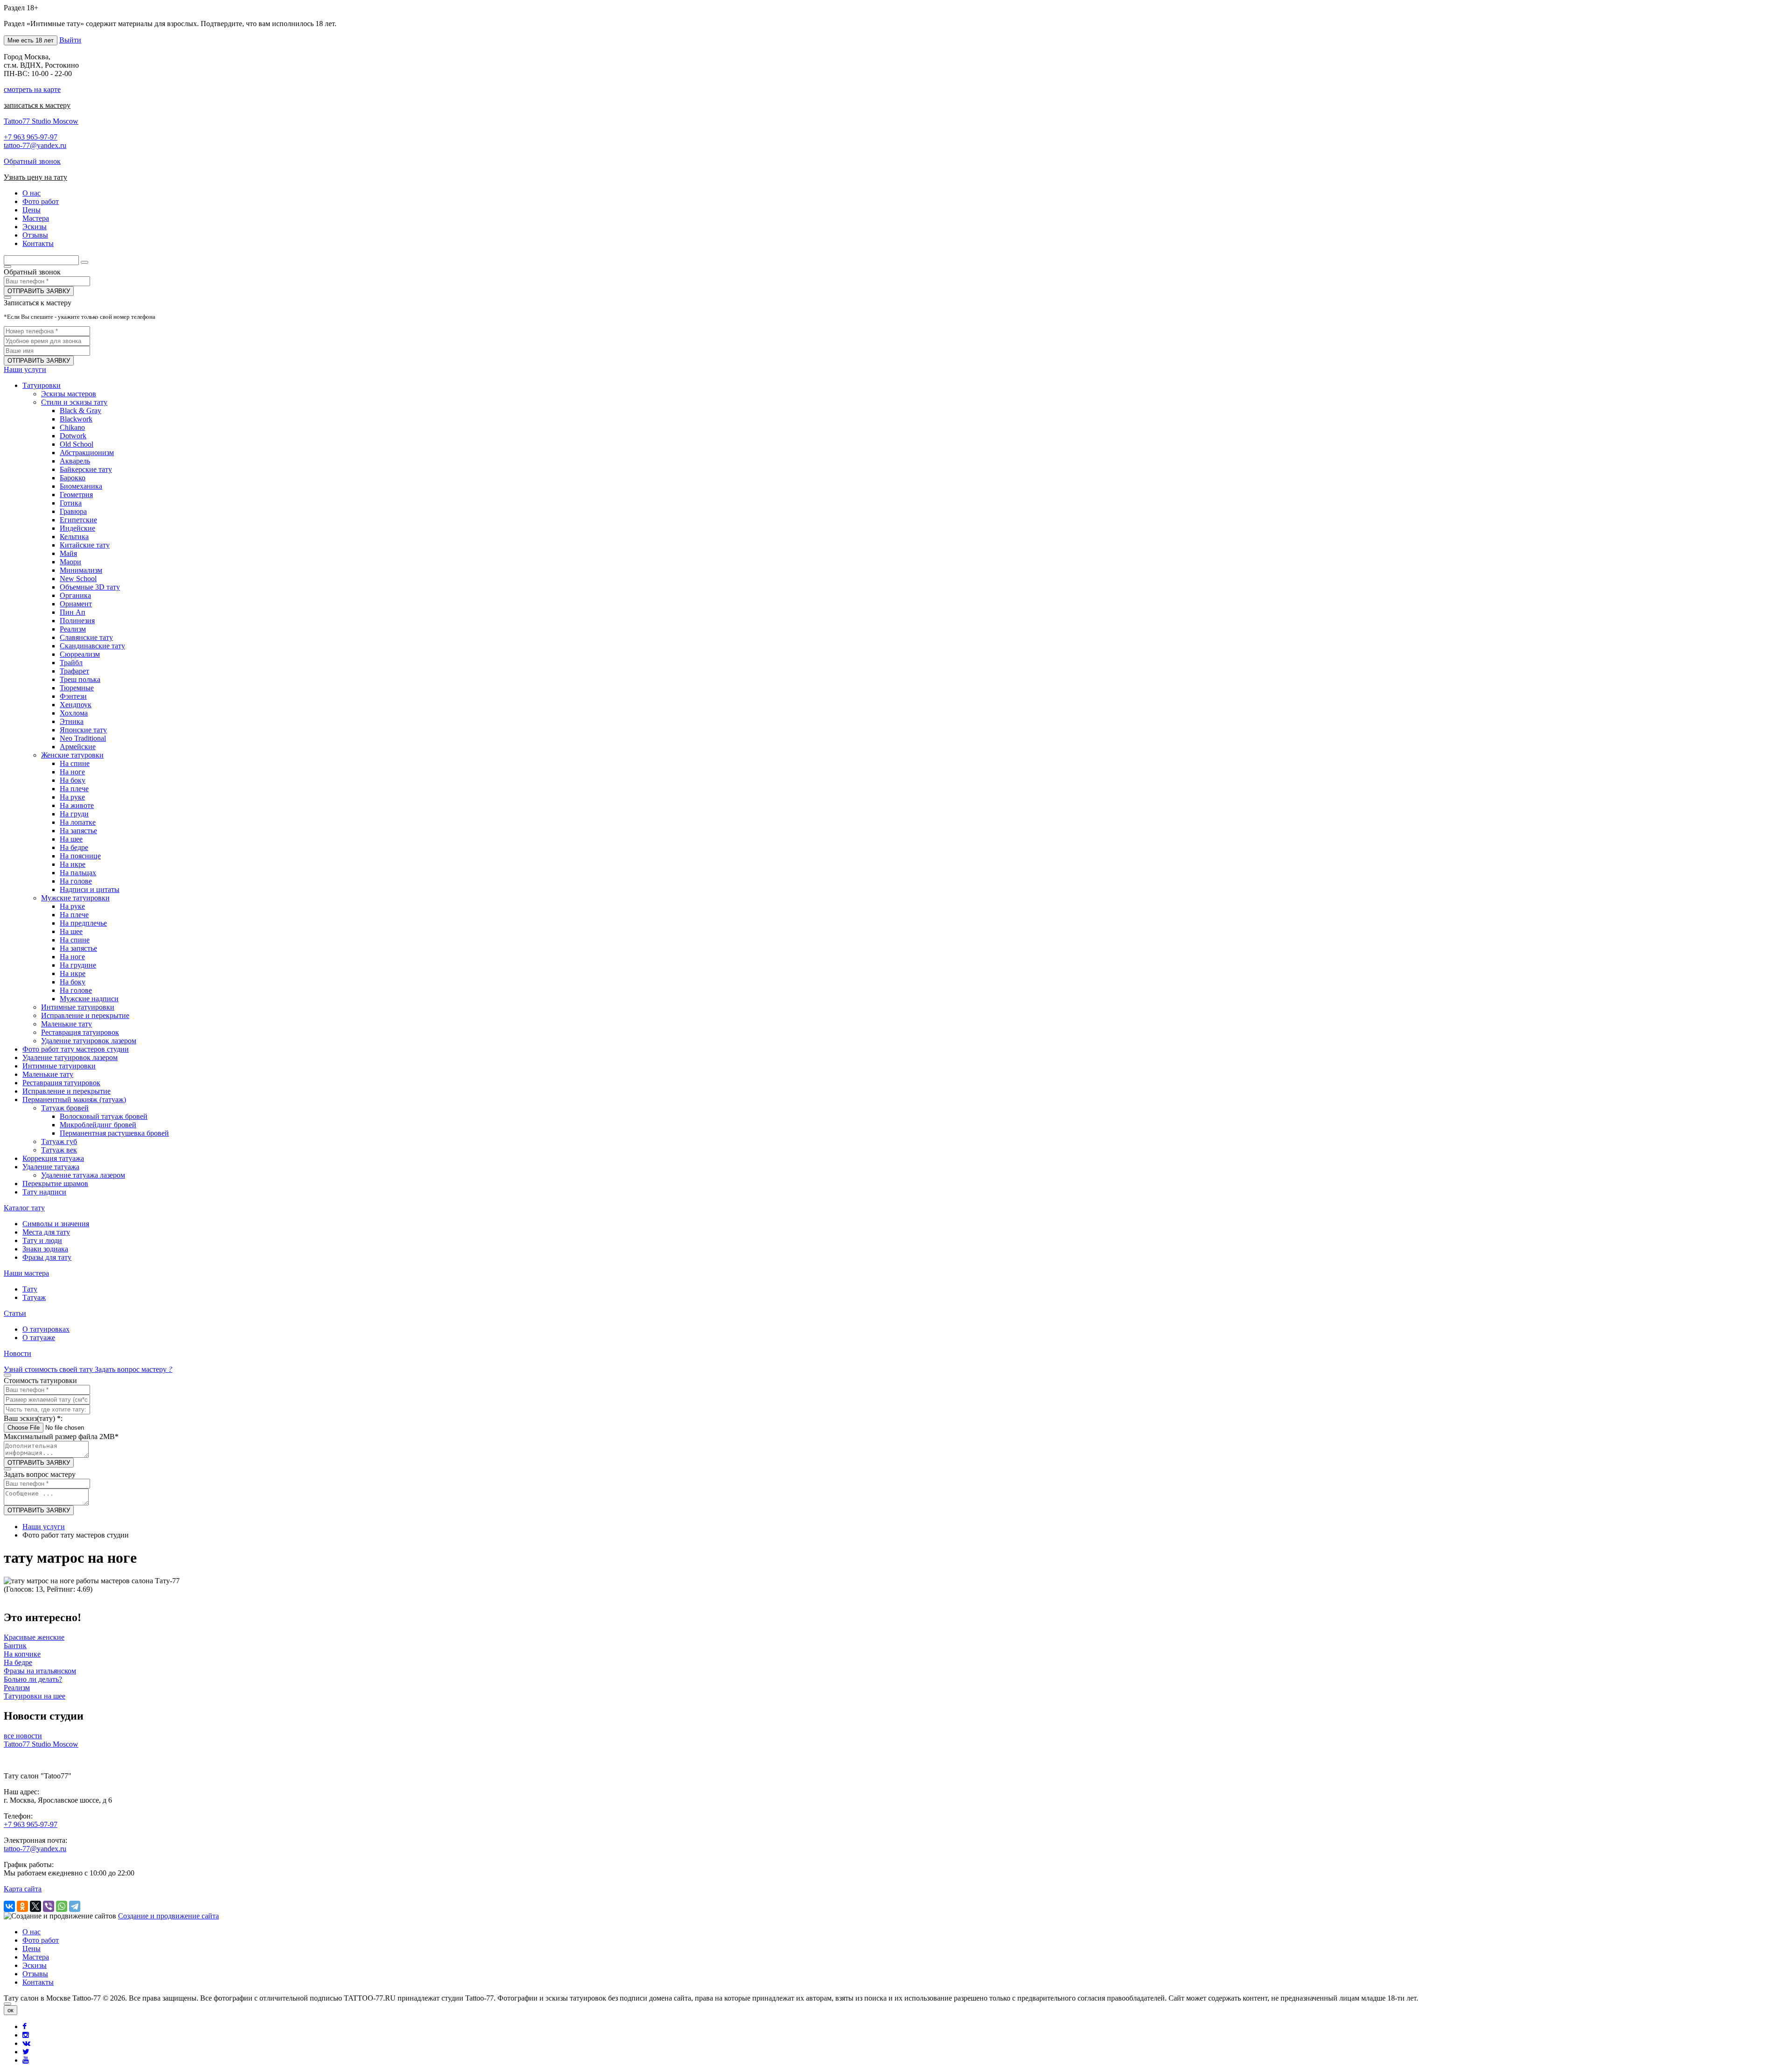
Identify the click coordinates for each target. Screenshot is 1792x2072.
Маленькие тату (66, 1024)
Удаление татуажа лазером (83, 1175)
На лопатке (78, 822)
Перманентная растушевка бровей (114, 1133)
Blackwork (76, 419)
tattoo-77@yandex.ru (35, 145)
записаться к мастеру (37, 105)
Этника (72, 721)
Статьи (15, 1313)
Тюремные (77, 688)
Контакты (38, 1982)
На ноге (72, 772)
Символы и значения (56, 1224)
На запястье (78, 831)
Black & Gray (80, 411)
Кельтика (74, 537)
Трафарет (74, 671)
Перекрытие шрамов (55, 1183)
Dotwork (73, 436)
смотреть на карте (32, 89)
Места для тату (46, 1232)
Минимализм (81, 570)
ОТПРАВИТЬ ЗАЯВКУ (39, 291)
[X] (35, 1906)
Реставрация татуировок (80, 1032)
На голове (76, 881)
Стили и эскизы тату (74, 402)
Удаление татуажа (51, 1167)
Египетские (78, 520)
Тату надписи (44, 1192)
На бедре (74, 847)
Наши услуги (25, 369)
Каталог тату (24, 1208)
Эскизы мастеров (69, 394)
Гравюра (73, 511)
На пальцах (78, 873)
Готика (71, 503)
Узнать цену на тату (35, 177)
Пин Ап (73, 612)
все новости (23, 1736)
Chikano (72, 427)
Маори (70, 562)
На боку (73, 780)
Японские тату (83, 730)
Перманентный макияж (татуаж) (74, 1099)
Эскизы (35, 1965)
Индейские (77, 528)
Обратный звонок (32, 161)
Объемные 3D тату (90, 587)
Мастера (36, 1957)
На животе (77, 805)
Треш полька (80, 679)
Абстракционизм (87, 453)
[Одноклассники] (22, 1906)
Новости (17, 1353)
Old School (77, 444)
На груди (74, 814)
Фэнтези (73, 696)
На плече (74, 789)
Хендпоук (76, 705)
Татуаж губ (59, 1141)
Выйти (70, 40)
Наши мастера (26, 1273)
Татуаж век (59, 1150)
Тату (30, 1289)
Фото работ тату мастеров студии (76, 1049)
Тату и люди (42, 1240)
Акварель (75, 461)
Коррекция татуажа (53, 1158)
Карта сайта (23, 1889)
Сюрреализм (80, 654)
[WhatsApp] (62, 1906)
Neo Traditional (83, 738)
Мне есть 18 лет (31, 40)
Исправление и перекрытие (85, 1015)
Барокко (73, 478)
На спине (75, 763)
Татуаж (34, 1297)
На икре (73, 864)
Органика (75, 595)
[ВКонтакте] (9, 1906)
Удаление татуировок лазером (89, 1041)
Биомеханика (81, 486)
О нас (31, 1932)
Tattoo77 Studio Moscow (41, 121)
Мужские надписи (89, 999)
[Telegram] (75, 1906)
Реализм (73, 629)
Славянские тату (86, 637)
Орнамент (76, 604)
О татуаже (39, 1338)
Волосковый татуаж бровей (104, 1116)
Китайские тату (85, 545)
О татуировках (46, 1329)
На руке (72, 797)
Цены (31, 1949)
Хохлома (74, 713)
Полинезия (77, 621)
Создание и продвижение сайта (168, 1916)
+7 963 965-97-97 (31, 137)
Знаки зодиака (45, 1249)
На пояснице (80, 856)
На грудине (78, 965)
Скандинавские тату (92, 646)
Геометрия (76, 495)
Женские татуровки (72, 755)
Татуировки (42, 385)
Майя (68, 553)
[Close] (7, 2004)
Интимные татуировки (78, 1007)
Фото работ (41, 1940)
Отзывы (35, 1974)
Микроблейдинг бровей (98, 1125)
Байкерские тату (86, 469)
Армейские (78, 747)
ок (10, 2010)
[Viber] (49, 1906)
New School (78, 579)
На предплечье (83, 923)
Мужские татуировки (75, 898)
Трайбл (71, 663)
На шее (71, 839)
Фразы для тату (47, 1257)
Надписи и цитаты (90, 889)
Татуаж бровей (65, 1108)
